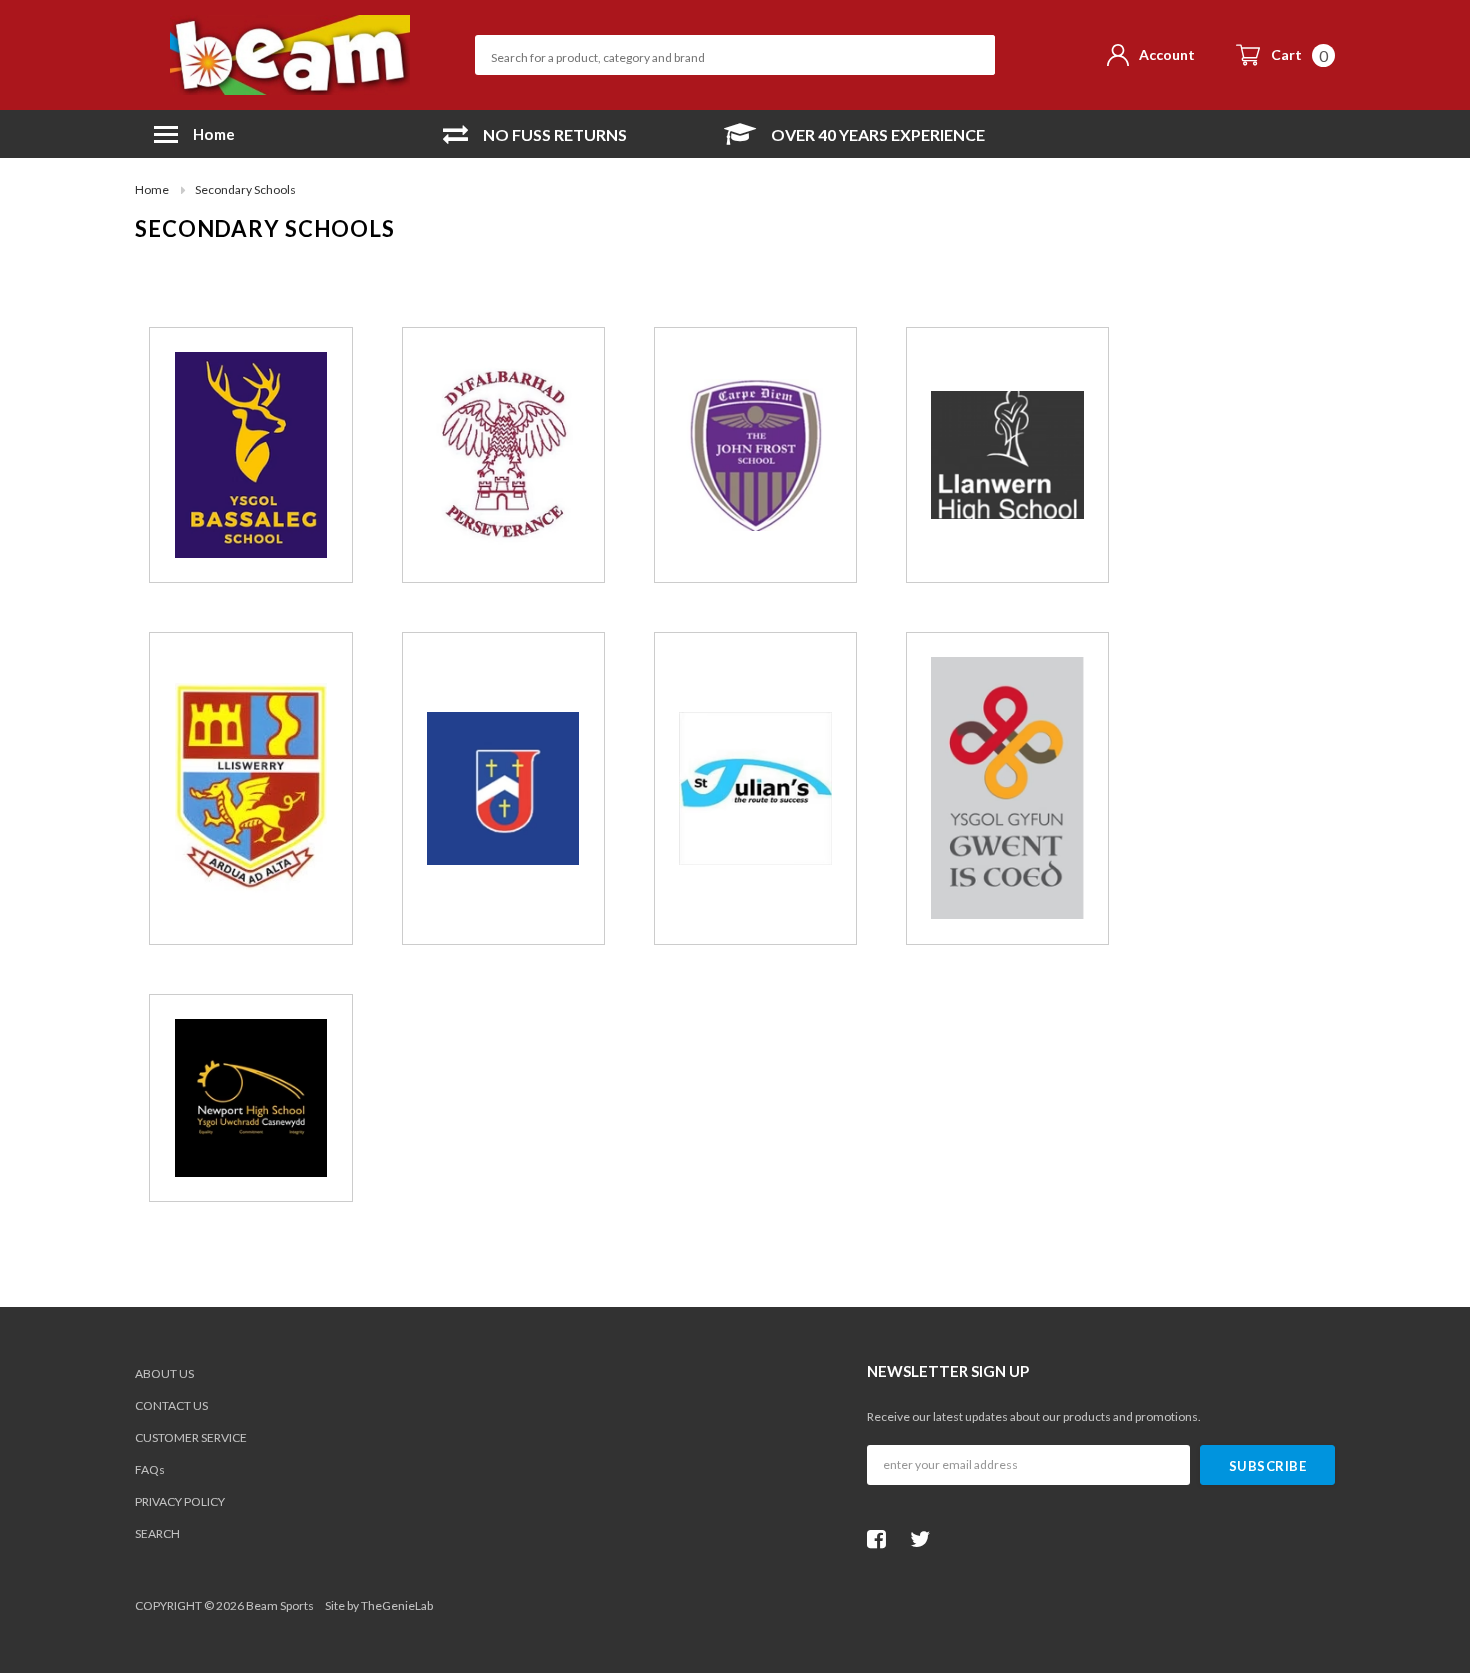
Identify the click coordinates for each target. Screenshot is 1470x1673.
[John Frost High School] (755, 455)
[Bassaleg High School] (251, 454)
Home (152, 189)
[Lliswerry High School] (251, 788)
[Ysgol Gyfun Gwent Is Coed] (1007, 788)
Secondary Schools (245, 189)
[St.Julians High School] (755, 788)
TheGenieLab (397, 1605)
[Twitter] (925, 1539)
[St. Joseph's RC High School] (503, 788)
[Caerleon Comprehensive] (503, 455)
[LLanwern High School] (1007, 454)
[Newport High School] (251, 1098)
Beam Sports (280, 1605)
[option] (535, 134)
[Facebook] (882, 1539)
